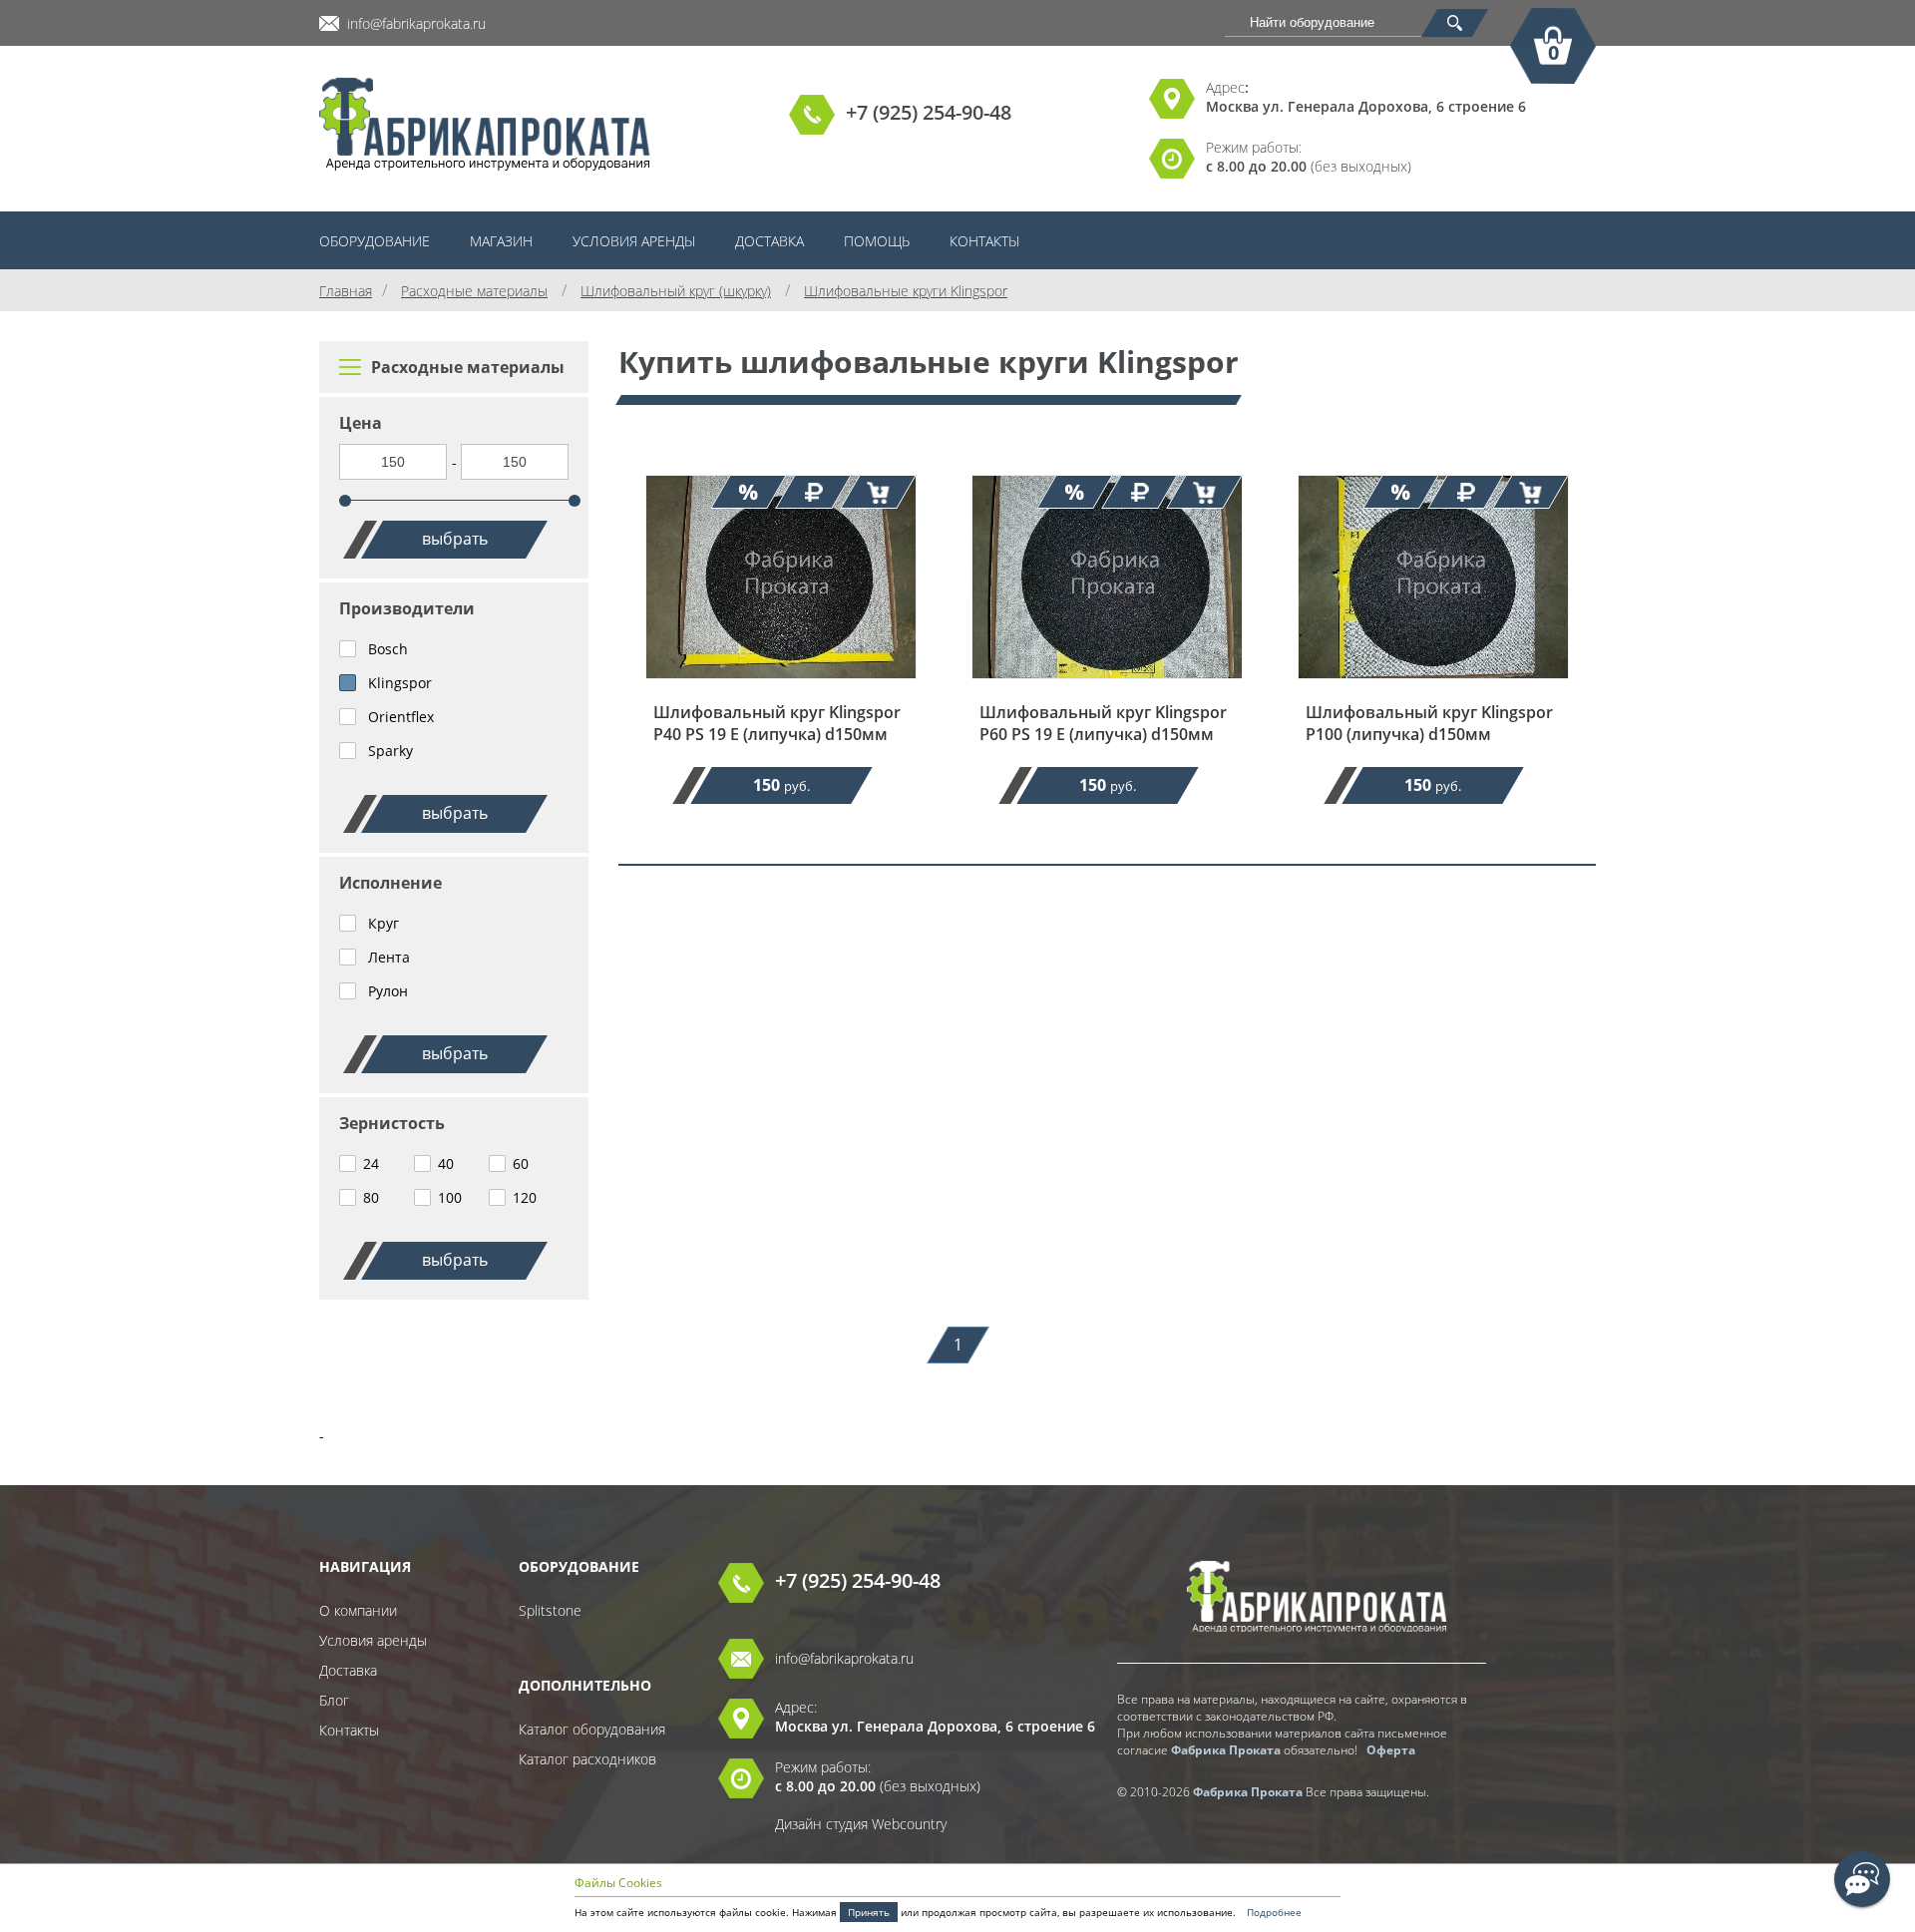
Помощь (877, 241)
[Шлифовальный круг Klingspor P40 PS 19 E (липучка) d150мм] (781, 692)
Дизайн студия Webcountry (861, 1824)
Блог (334, 1700)
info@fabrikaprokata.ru (416, 23)
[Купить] (879, 492)
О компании (358, 1610)
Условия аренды (634, 241)
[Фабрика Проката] (485, 126)
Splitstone (550, 1610)
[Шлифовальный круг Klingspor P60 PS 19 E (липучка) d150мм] (1107, 692)
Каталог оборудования (592, 1729)
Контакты (984, 241)
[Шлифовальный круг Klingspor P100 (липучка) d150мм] (1433, 692)
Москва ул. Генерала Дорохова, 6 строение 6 (1366, 106)
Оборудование (375, 241)
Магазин (501, 241)
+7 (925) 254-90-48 (929, 112)
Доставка (769, 241)
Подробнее (1274, 1912)
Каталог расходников (587, 1759)
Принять (869, 1912)
